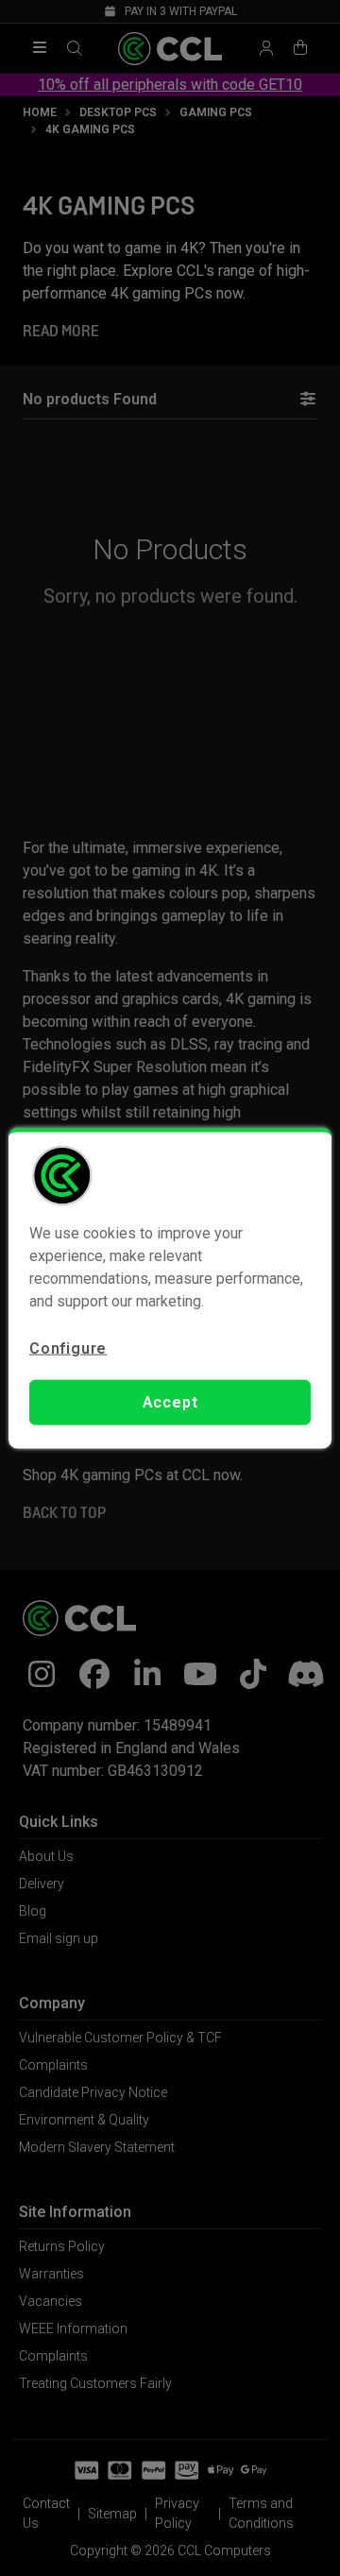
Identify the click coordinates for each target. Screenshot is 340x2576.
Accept (170, 1402)
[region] (170, 1288)
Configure (68, 1348)
